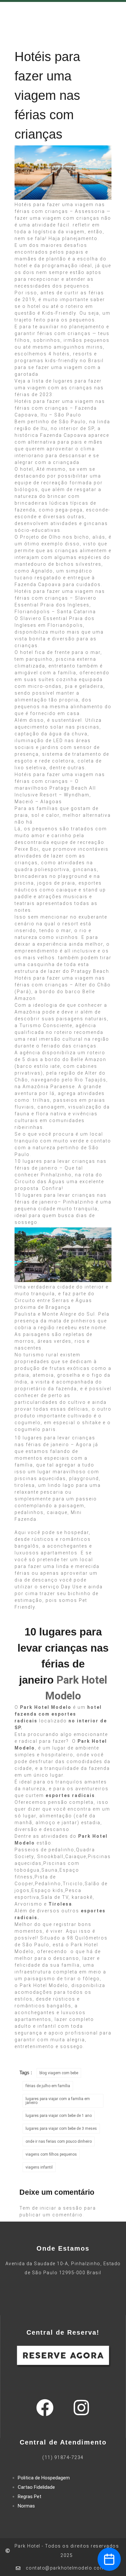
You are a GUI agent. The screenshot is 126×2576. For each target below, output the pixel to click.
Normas (26, 2506)
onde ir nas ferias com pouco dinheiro (59, 2141)
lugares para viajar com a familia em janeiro (58, 2101)
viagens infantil (39, 2167)
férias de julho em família (48, 2086)
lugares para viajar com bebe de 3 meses (61, 2129)
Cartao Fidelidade (36, 2487)
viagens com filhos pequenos (51, 2154)
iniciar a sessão (61, 2208)
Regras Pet (30, 2497)
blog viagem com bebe (59, 2073)
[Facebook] (45, 2408)
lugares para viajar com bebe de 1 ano (59, 2116)
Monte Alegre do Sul (68, 1314)
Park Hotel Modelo (46, 1707)
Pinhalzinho (56, 1175)
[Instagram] (81, 2408)
